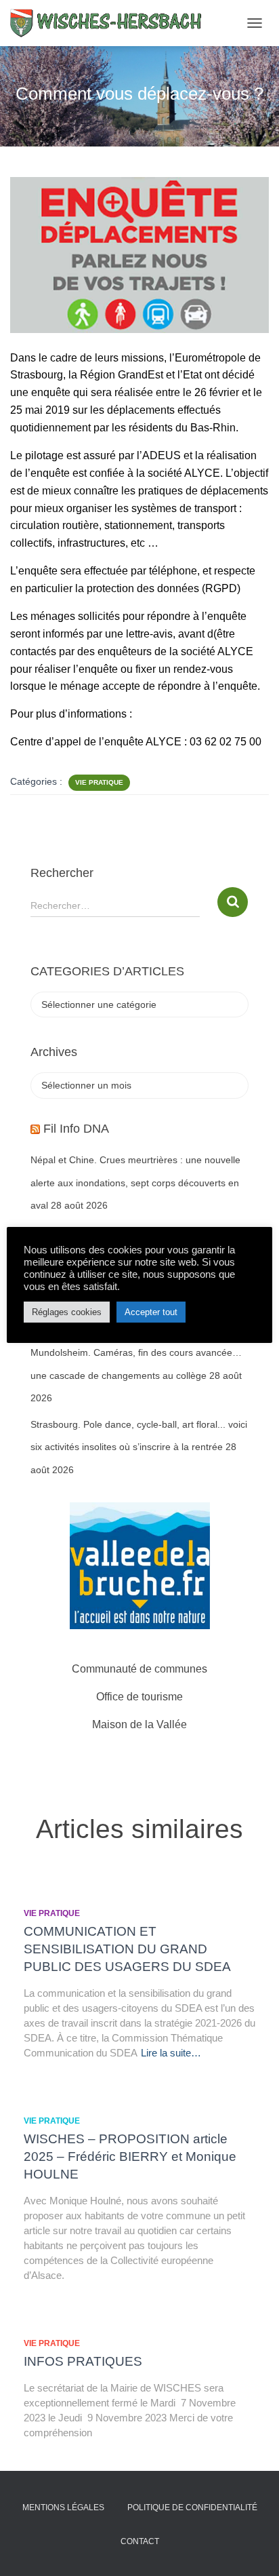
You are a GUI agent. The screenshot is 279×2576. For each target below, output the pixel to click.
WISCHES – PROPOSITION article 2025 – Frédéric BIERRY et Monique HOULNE (130, 2157)
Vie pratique (99, 782)
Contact (140, 2541)
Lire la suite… (171, 2053)
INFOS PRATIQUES (83, 2361)
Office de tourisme (139, 1697)
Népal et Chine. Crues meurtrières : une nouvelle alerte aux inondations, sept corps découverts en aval (135, 1183)
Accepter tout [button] (151, 1312)
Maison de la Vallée (139, 1724)
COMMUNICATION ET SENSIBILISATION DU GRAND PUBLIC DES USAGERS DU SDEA (127, 1949)
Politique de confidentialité (192, 2507)
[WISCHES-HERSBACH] (112, 23)
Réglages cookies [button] (67, 1312)
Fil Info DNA (76, 1129)
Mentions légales (63, 2507)
